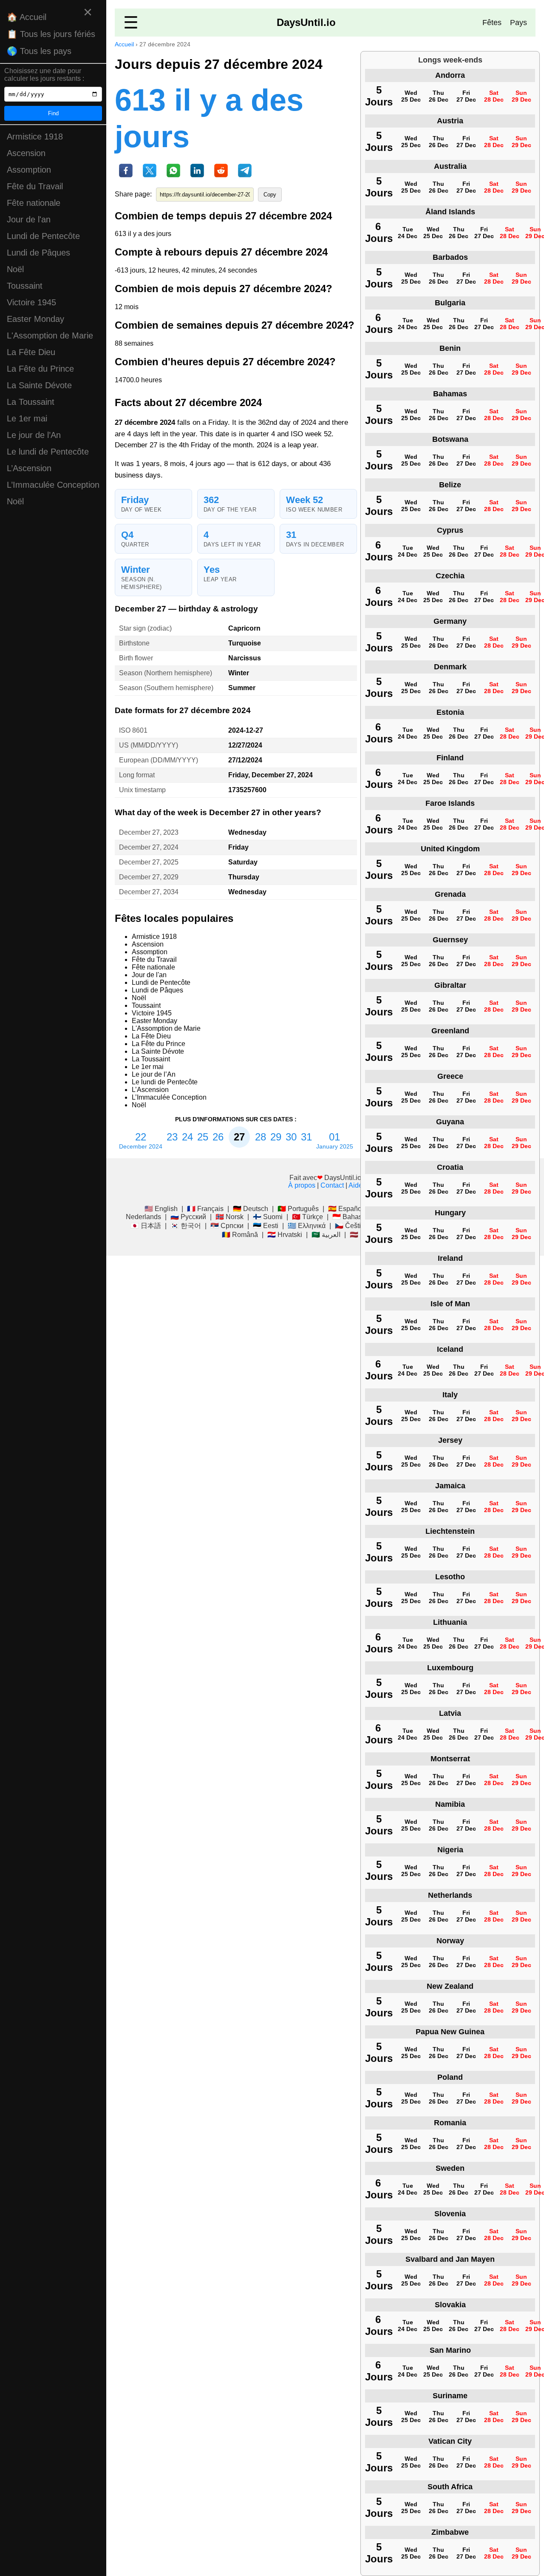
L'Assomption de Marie (50, 336)
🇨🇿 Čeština (352, 1226)
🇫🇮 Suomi (268, 1217)
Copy (270, 195)
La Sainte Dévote (39, 385)
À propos (302, 1185)
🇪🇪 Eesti (266, 1226)
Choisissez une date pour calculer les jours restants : (44, 75)
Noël (15, 269)
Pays (518, 23)
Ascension (26, 153)
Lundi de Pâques (38, 253)
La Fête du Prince (40, 369)
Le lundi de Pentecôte (48, 452)
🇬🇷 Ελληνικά (307, 1226)
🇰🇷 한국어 (186, 1226)
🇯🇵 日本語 (146, 1226)
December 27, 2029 (149, 877)
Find (53, 113)
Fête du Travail (35, 186)
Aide (356, 1185)
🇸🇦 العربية (326, 1235)
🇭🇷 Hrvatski (285, 1235)
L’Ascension (29, 468)
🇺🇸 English (161, 1209)
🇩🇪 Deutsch (251, 1209)
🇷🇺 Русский (188, 1217)
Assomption (29, 170)
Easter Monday (35, 319)
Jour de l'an (29, 219)
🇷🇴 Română (240, 1235)
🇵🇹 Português (298, 1209)
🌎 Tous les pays (39, 51)
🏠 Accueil (27, 17)
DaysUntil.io (306, 22)
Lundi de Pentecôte (43, 236)
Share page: (133, 194)
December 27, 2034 (149, 892)
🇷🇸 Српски (227, 1226)
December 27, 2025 (149, 862)
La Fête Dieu (31, 352)
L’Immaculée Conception (53, 485)
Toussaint (25, 286)
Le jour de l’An (34, 435)
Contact (332, 1185)
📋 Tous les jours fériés (51, 34)
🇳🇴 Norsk (229, 1217)
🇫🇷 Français (205, 1209)
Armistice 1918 (35, 136)
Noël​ (15, 501)
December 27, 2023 (149, 832)
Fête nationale (34, 203)
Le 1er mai (27, 418)
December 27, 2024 (149, 847)
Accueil (124, 44)
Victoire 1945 (31, 302)
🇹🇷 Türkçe (307, 1217)
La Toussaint (31, 402)
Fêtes (492, 23)
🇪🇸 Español (346, 1209)
